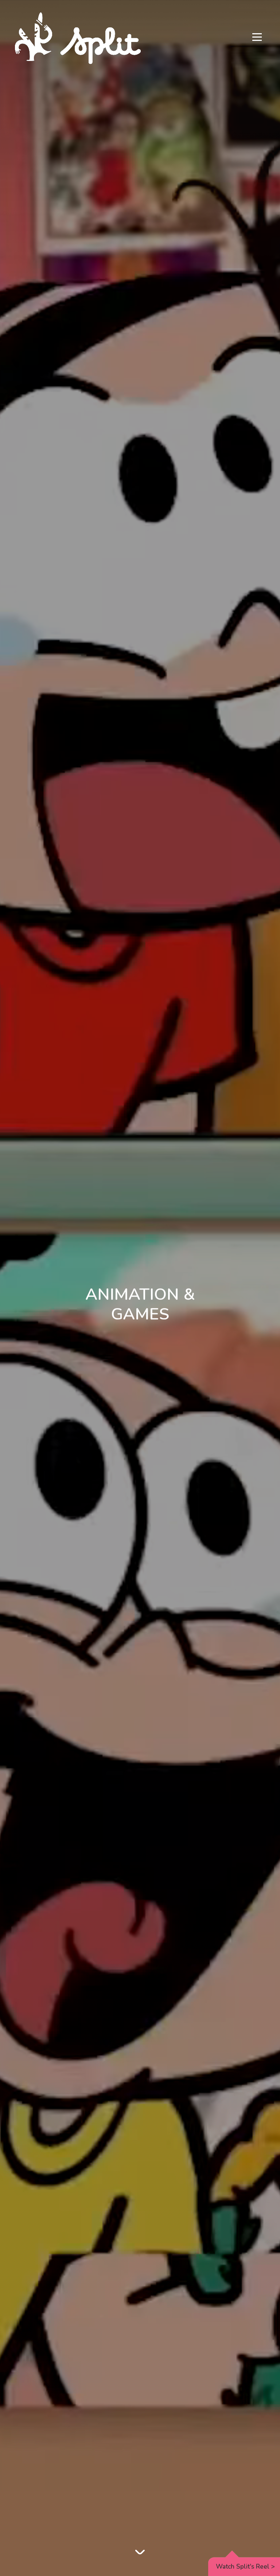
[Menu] (257, 38)
